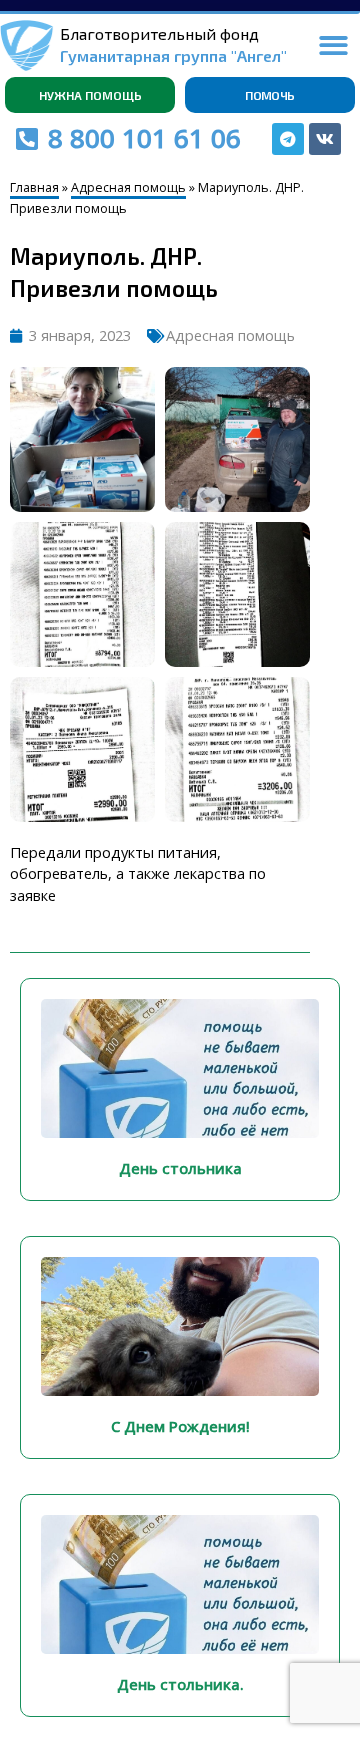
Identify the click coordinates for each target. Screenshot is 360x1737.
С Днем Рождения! (180, 1426)
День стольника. (180, 1684)
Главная (34, 187)
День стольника (180, 1168)
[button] (333, 45)
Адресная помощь (128, 187)
